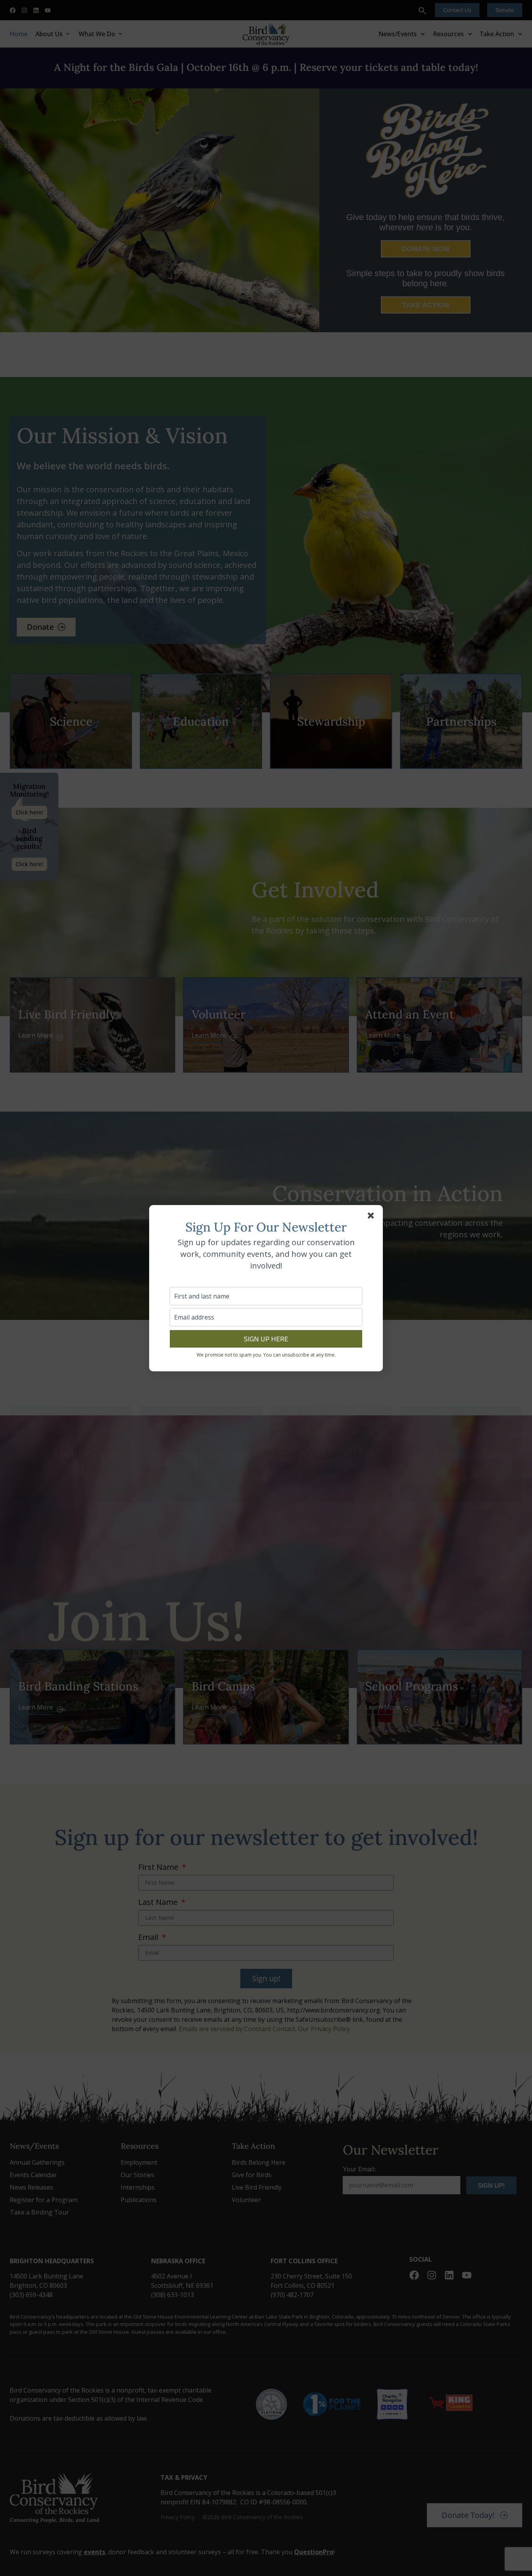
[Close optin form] (372, 1217)
